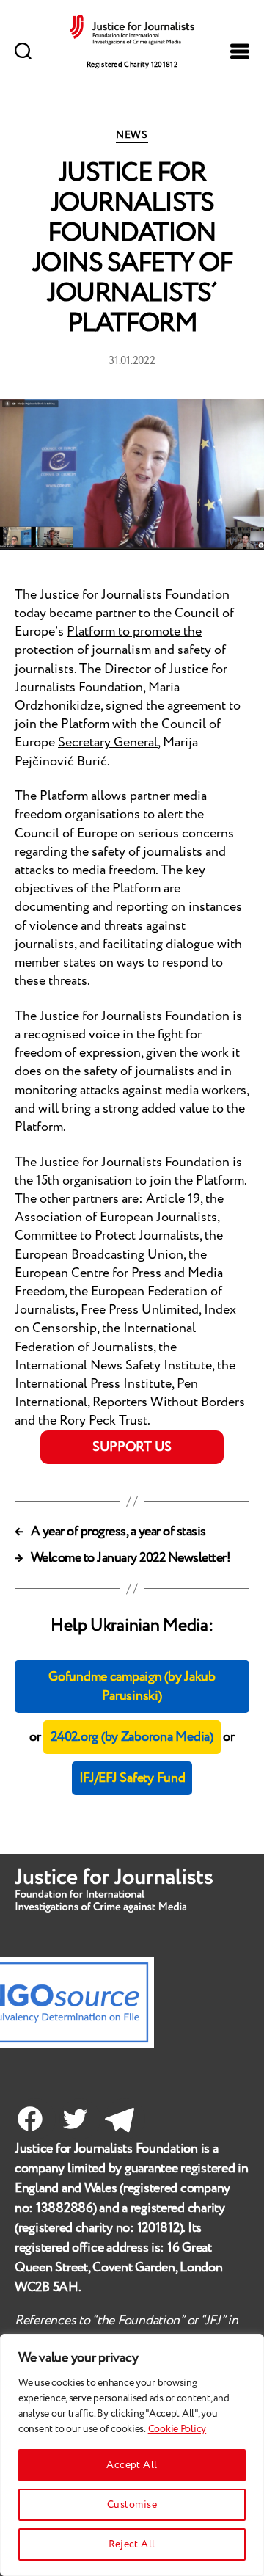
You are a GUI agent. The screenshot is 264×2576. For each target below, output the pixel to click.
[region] (132, 2455)
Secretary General (108, 743)
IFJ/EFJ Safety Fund (132, 1778)
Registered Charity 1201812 (132, 65)
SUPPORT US (132, 1447)
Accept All (132, 2465)
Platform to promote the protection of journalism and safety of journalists (120, 650)
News (132, 136)
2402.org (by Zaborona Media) (132, 1737)
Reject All (132, 2544)
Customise (132, 2505)
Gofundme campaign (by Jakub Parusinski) (132, 1687)
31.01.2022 (132, 361)
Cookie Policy (177, 2429)
